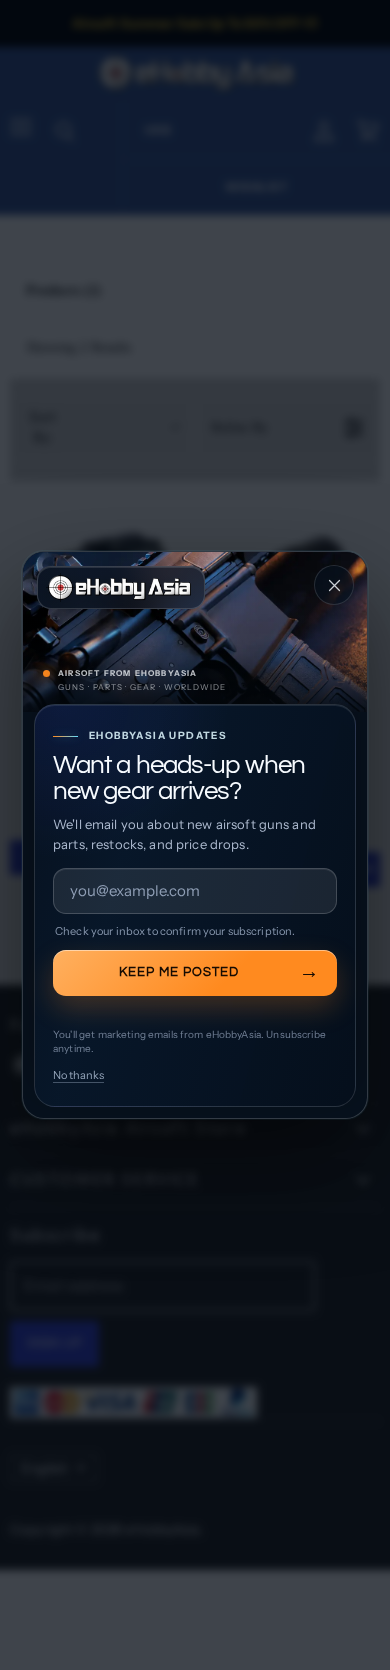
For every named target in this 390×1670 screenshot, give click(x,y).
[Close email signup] (334, 585)
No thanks (78, 1075)
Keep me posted (179, 972)
